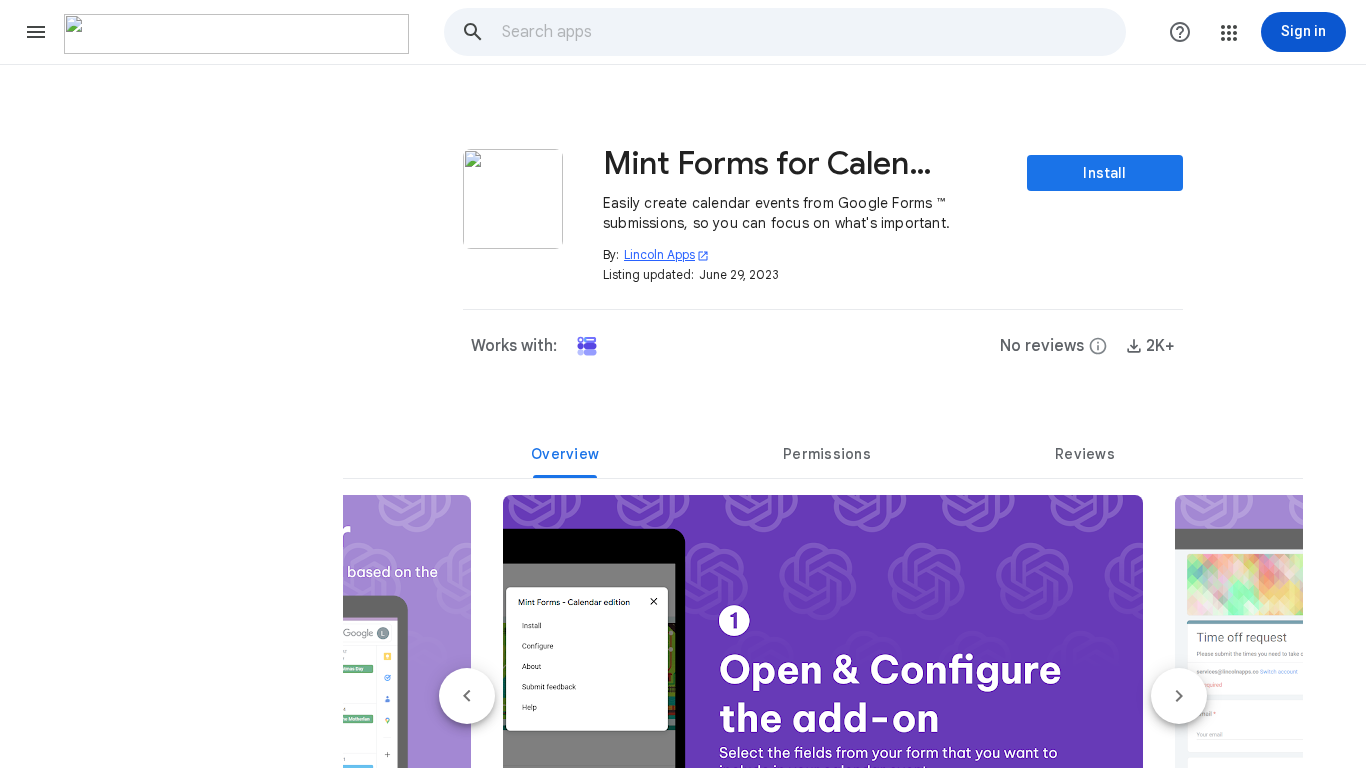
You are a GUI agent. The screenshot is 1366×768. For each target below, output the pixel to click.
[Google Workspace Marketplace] (236, 34)
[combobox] (813, 32)
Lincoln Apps (666, 254)
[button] (36, 32)
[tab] (565, 454)
